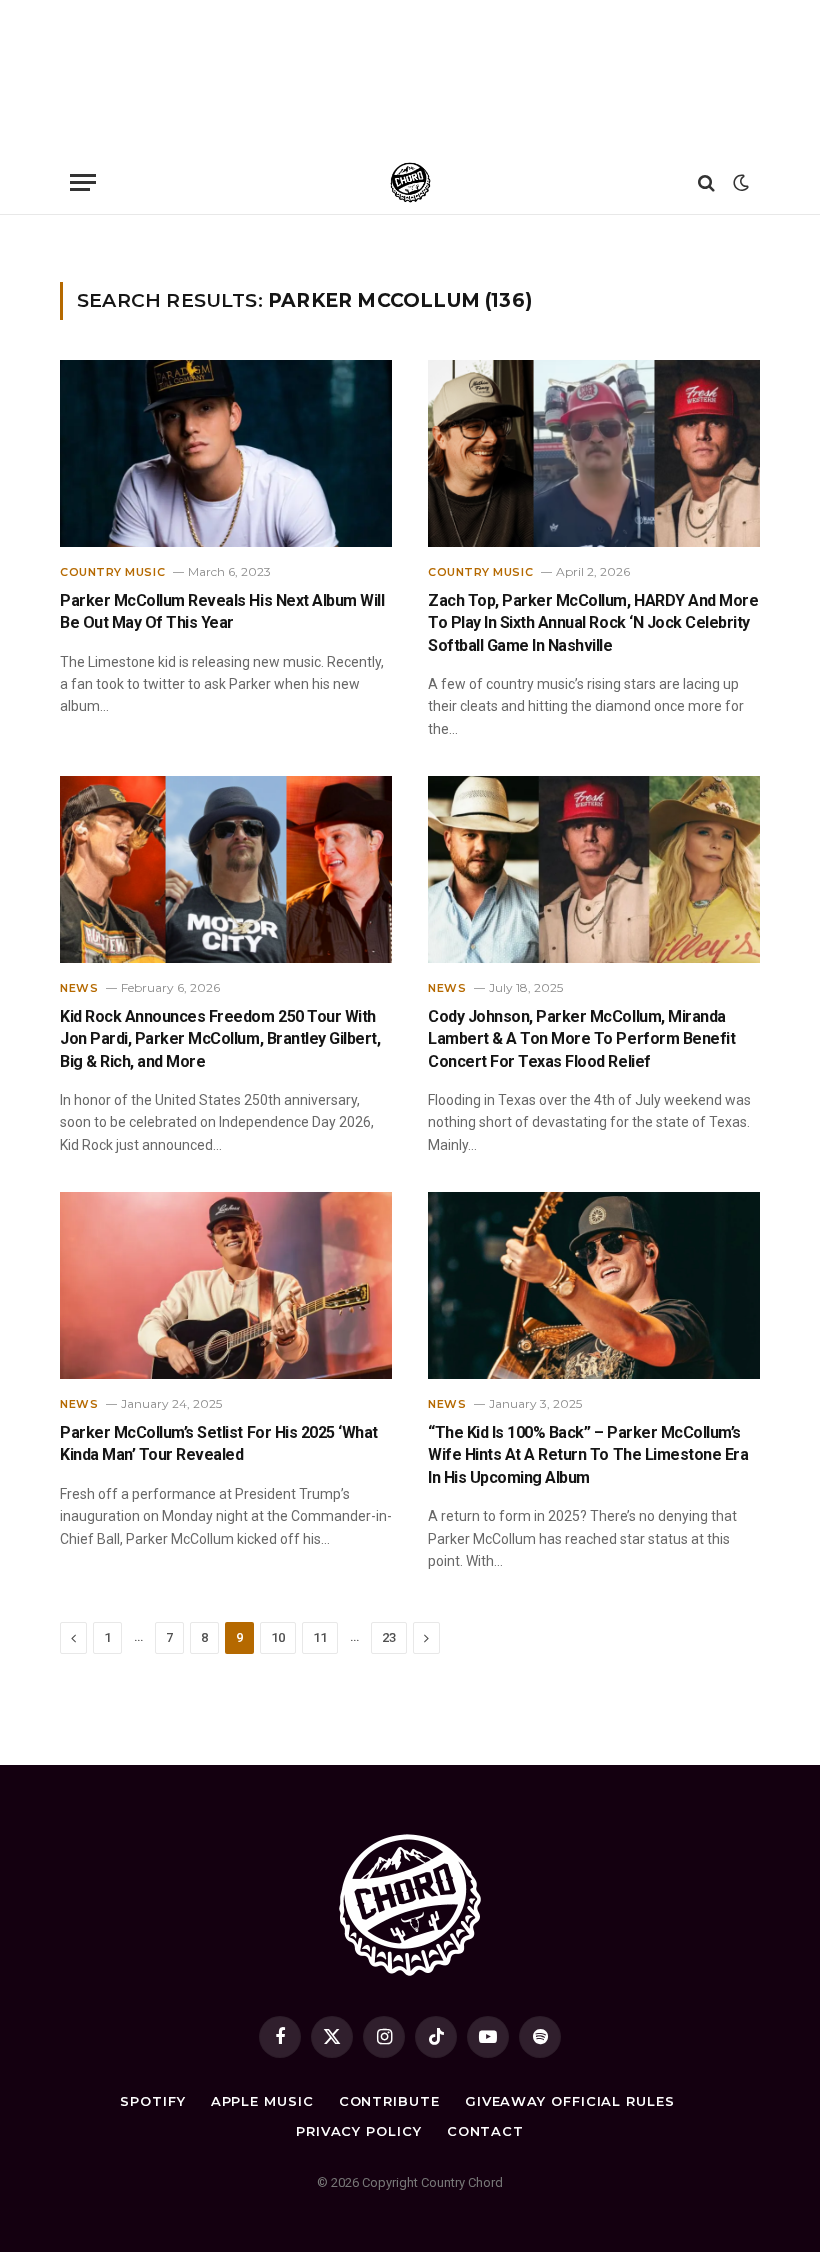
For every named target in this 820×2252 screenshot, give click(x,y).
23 (389, 1637)
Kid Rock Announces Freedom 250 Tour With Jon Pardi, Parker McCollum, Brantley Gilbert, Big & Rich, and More (220, 1039)
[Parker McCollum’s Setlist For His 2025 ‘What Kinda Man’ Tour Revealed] (226, 1285)
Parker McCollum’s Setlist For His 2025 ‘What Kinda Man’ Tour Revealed (219, 1443)
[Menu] (83, 182)
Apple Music (262, 2101)
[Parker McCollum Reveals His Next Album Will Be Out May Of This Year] (226, 453)
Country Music (112, 572)
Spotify (152, 2101)
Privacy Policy (359, 2131)
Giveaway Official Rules (570, 2101)
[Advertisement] (410, 75)
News (79, 988)
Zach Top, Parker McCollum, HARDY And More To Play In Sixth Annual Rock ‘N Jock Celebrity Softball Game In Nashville (593, 623)
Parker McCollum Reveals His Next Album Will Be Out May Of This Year (222, 611)
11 (320, 1637)
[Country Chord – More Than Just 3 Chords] (410, 182)
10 (278, 1637)
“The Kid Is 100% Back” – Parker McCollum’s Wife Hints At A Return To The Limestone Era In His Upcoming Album (588, 1455)
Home (75, 240)
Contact (485, 2131)
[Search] (706, 182)
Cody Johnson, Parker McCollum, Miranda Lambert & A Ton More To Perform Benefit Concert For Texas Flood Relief (581, 1039)
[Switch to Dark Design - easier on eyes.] (739, 183)
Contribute (389, 2101)
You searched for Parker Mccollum (187, 240)
